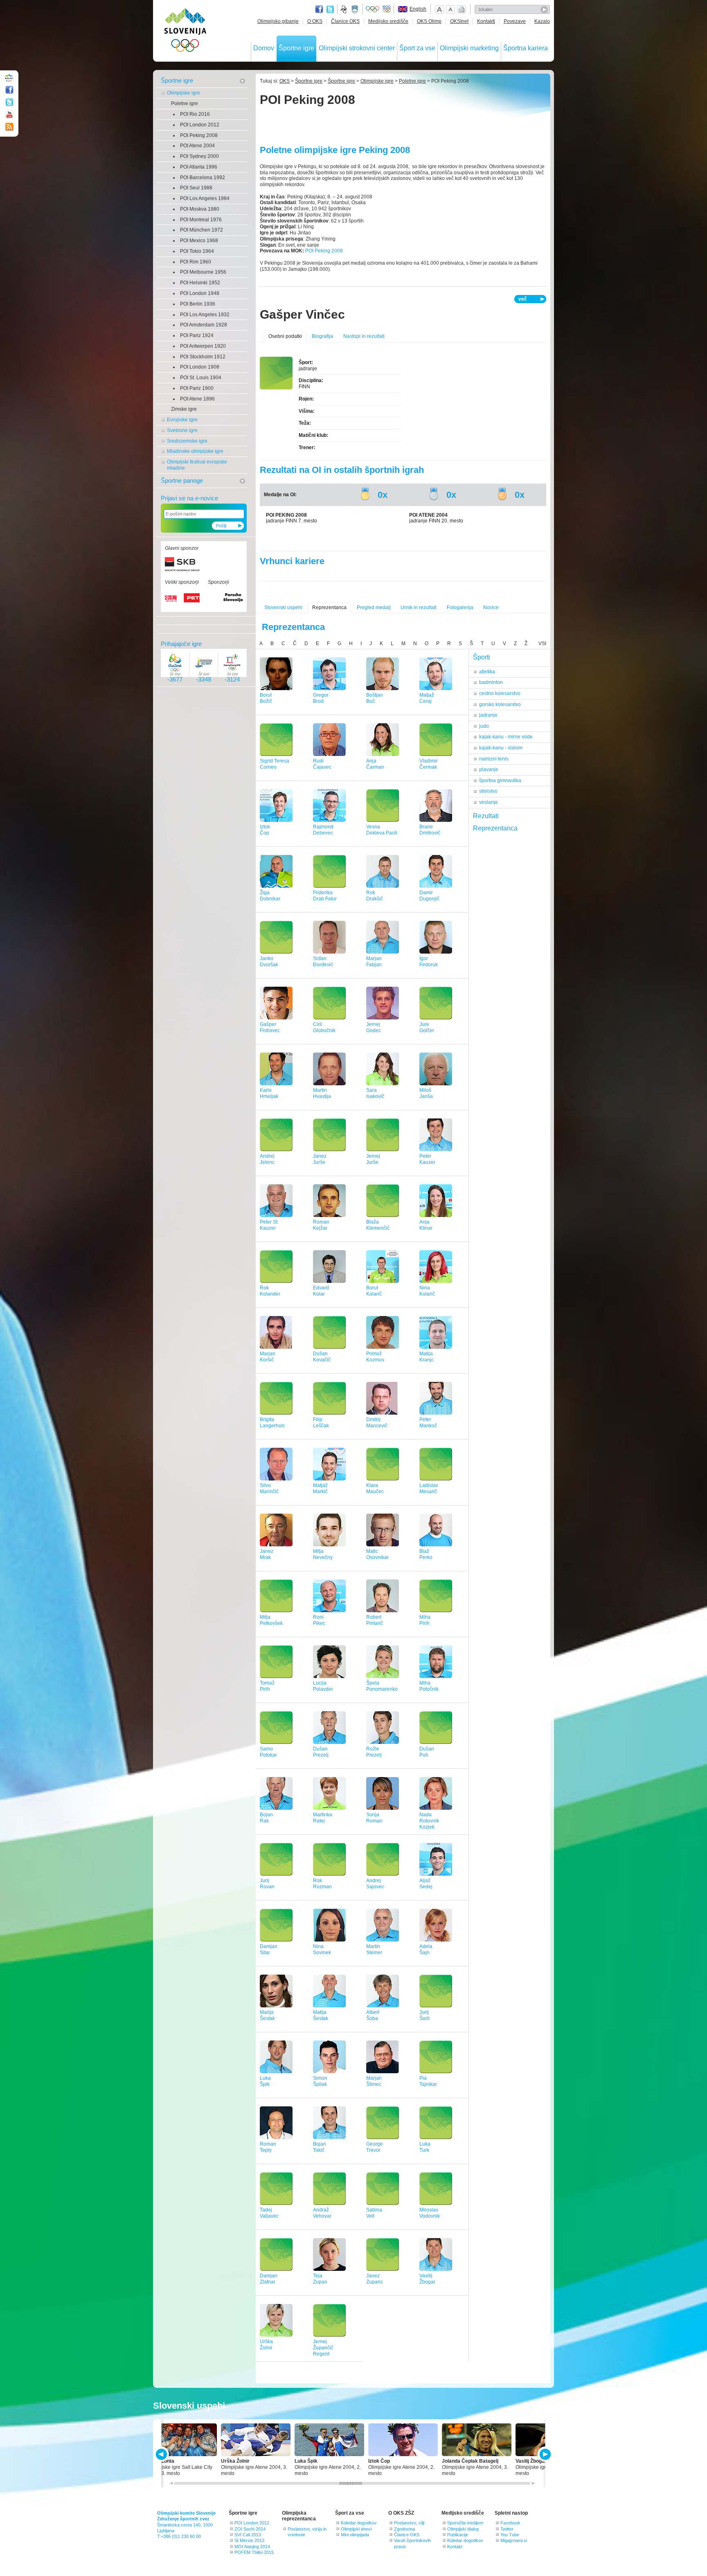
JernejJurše (373, 1159)
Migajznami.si (514, 2540)
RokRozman (322, 1884)
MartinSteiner (374, 1949)
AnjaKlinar (426, 1225)
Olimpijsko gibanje (278, 21)
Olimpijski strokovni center (357, 48)
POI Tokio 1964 (197, 251)
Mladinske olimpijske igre (195, 451)
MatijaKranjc (427, 1357)
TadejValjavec (269, 2213)
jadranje (488, 715)
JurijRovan (267, 1884)
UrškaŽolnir (266, 2345)
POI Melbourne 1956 (203, 272)
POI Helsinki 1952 (200, 283)
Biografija (322, 336)
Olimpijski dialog (463, 2529)
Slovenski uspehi (283, 607)
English (418, 9)
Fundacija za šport (344, 9)
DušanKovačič (322, 1357)
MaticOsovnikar (377, 1554)
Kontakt (455, 2547)
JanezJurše (320, 1159)
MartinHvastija (322, 1093)
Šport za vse (417, 48)
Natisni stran (462, 9)
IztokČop (265, 830)
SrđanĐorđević (323, 962)
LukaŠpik (265, 2081)
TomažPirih (267, 1686)
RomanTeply (268, 2147)
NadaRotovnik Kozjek (429, 1821)
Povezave (515, 21)
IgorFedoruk (429, 962)
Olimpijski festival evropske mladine (197, 465)
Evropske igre (182, 420)
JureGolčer (427, 1027)
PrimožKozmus (375, 1357)
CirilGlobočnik (324, 1027)
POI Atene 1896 (197, 399)
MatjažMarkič (320, 1488)
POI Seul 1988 (196, 188)
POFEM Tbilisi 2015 (254, 2552)
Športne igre (296, 48)
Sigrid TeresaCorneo (275, 764)
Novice (491, 607)
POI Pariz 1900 (197, 388)
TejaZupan (320, 2279)
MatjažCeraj (427, 698)
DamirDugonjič (429, 896)
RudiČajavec (322, 764)
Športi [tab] (482, 657)
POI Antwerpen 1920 (203, 346)
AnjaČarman (375, 764)
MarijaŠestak (267, 2015)
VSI (542, 643)
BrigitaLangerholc (272, 1423)
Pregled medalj (374, 607)
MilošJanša (426, 1093)
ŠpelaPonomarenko (382, 1686)
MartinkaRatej (323, 1818)
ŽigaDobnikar (270, 896)
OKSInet (459, 21)
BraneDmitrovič (430, 830)
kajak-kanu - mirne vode (506, 737)
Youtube (9, 115)
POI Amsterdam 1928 (204, 325)
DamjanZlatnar (269, 2279)
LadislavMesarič (429, 1488)
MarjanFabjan (374, 962)
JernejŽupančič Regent (323, 2348)
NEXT (544, 2454)
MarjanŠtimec (374, 2081)
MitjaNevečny (323, 1554)
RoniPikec (319, 1620)
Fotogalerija (460, 607)
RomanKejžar (321, 1225)
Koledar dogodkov (359, 2523)
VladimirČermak (429, 764)
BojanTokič (320, 2147)
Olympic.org (373, 9)
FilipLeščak (321, 1423)
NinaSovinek (322, 1949)
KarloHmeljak (269, 1093)
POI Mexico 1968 (199, 241)
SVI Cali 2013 (248, 2535)
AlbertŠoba (373, 2015)
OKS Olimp (429, 21)
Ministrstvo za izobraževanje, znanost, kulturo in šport (356, 9)
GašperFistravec (270, 1027)
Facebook (510, 2523)
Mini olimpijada (355, 2535)
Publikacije (458, 2535)
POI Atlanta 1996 (199, 167)
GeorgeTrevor (375, 2147)
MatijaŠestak (321, 2015)
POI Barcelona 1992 (203, 178)
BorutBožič (266, 698)
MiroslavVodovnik (430, 2213)
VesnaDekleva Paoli (382, 830)
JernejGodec (374, 1027)
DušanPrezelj (321, 1752)
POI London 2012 (200, 125)
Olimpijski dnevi (356, 2529)
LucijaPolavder (323, 1686)
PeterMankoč (428, 1423)
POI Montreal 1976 (201, 220)
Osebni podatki (285, 336)
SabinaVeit (374, 2213)
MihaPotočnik (429, 1686)
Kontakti (486, 21)
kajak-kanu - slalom (501, 748)
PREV (163, 2454)
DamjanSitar (269, 1949)
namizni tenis (494, 759)
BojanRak (266, 1818)
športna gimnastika (500, 781)
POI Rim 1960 (196, 262)
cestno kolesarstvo (500, 693)
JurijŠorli (424, 2015)
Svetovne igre (182, 430)
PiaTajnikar (428, 2081)
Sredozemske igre (187, 441)
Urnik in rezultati (419, 607)
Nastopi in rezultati (364, 336)
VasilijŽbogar (427, 2279)
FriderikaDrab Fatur (325, 896)
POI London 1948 (200, 293)
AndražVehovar (322, 2213)
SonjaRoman (374, 1818)
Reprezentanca (329, 607)
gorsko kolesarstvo (500, 704)
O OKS (315, 21)
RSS (9, 127)
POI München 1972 (202, 230)
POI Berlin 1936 (198, 304)
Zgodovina (404, 2529)
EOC (387, 9)
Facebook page (319, 9)
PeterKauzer (427, 1159)
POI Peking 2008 (199, 135)
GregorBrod (321, 698)
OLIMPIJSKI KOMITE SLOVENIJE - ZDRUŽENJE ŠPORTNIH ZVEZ (186, 32)
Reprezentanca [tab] (495, 828)
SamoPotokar (268, 1752)
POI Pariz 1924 (197, 335)
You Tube (510, 2535)
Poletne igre (185, 103)
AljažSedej (426, 1884)
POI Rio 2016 (195, 114)
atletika (487, 672)
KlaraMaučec (375, 1488)
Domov (264, 48)
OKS (285, 81)
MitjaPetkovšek (271, 1620)
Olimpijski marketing (469, 48)
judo (484, 726)
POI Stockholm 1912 (203, 357)
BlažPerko (426, 1554)
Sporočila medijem (465, 2523)
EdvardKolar (321, 1291)
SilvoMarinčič (269, 1488)
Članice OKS (345, 21)
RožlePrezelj (374, 1752)
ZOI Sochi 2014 (250, 2529)
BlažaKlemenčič (378, 1225)
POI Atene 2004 (197, 146)
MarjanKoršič (268, 1357)
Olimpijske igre (184, 93)
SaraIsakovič (375, 1093)
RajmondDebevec (323, 830)
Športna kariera (526, 48)
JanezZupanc (375, 2279)
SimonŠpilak (320, 2081)
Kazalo (542, 21)
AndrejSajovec (375, 1884)
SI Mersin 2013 (249, 2540)
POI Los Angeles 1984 (205, 198)
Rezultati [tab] (486, 816)
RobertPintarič (375, 1620)
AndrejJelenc (267, 1159)
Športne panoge (182, 480)
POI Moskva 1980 (200, 209)
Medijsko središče (388, 21)
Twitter (330, 9)
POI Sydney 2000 (199, 156)
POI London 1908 (200, 367)
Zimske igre (184, 409)
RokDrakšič (375, 896)
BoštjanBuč (375, 698)
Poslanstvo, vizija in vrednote (307, 2532)
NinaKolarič (427, 1291)
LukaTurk (425, 2147)
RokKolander (270, 1291)
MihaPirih (425, 1620)
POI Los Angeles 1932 (205, 315)
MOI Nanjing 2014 (252, 2547)
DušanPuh (427, 1752)
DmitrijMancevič (377, 1423)
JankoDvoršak (269, 962)
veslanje (489, 802)
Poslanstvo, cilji (409, 2523)
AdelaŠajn (426, 1949)
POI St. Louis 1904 (201, 378)
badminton (491, 682)
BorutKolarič (374, 1291)
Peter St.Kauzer (269, 1225)
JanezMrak (267, 1554)
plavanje (489, 769)
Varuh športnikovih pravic (412, 2543)
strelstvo (488, 791)
